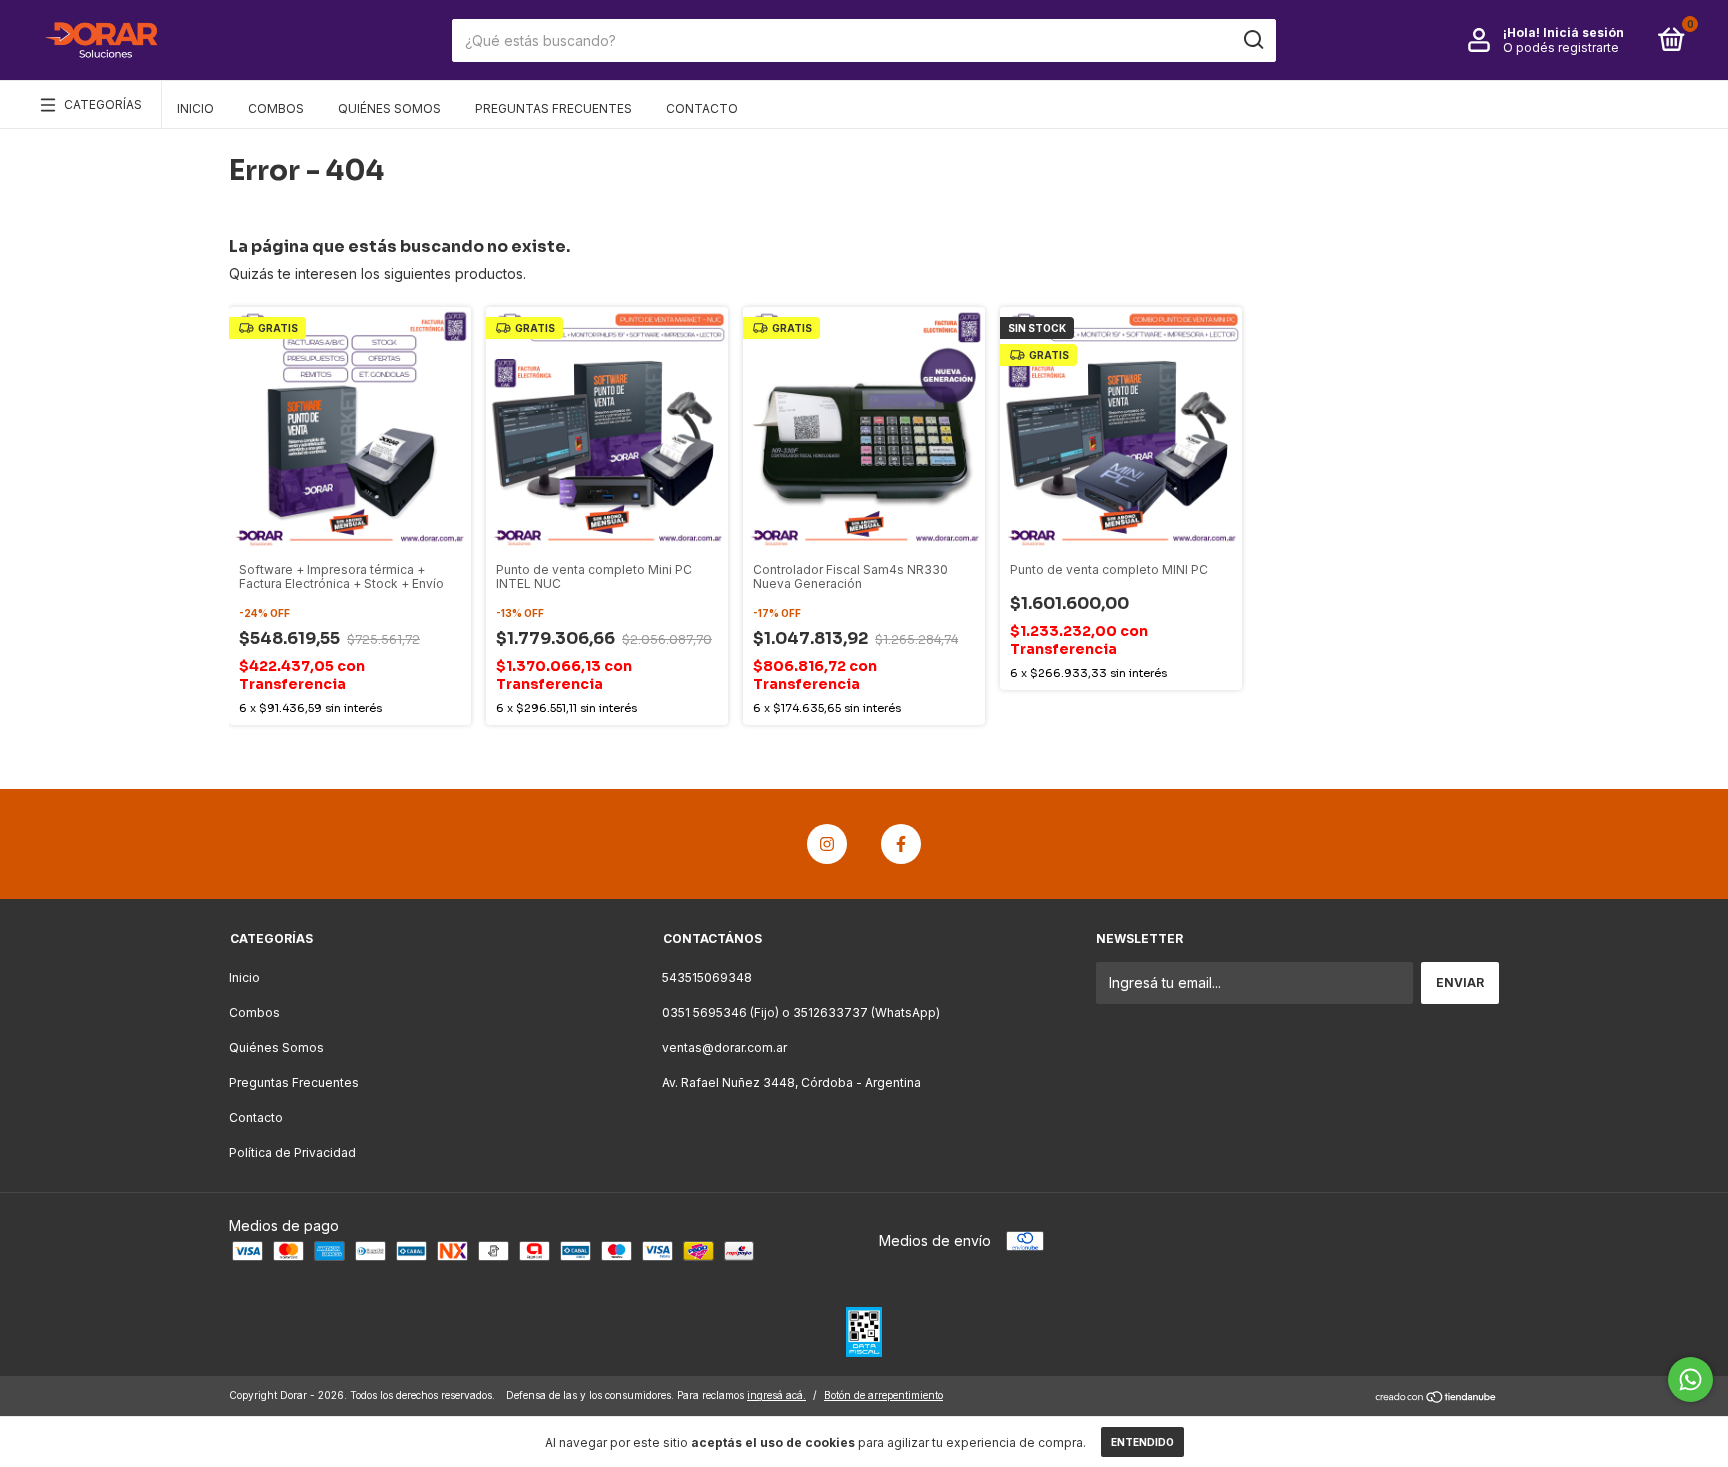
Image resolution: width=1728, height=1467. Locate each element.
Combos (276, 108)
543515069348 (707, 977)
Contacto (702, 108)
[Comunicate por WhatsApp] (1690, 1379)
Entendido (1142, 1442)
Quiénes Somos (389, 108)
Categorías (103, 104)
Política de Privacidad (292, 1152)
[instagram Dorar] (827, 844)
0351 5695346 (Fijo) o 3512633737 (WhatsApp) (801, 1012)
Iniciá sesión (1583, 32)
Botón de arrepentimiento (883, 1395)
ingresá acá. (776, 1395)
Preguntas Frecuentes (553, 108)
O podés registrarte (1561, 47)
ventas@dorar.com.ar (724, 1047)
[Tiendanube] (1436, 1397)
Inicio (195, 108)
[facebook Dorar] (901, 844)
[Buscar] (1252, 40)
